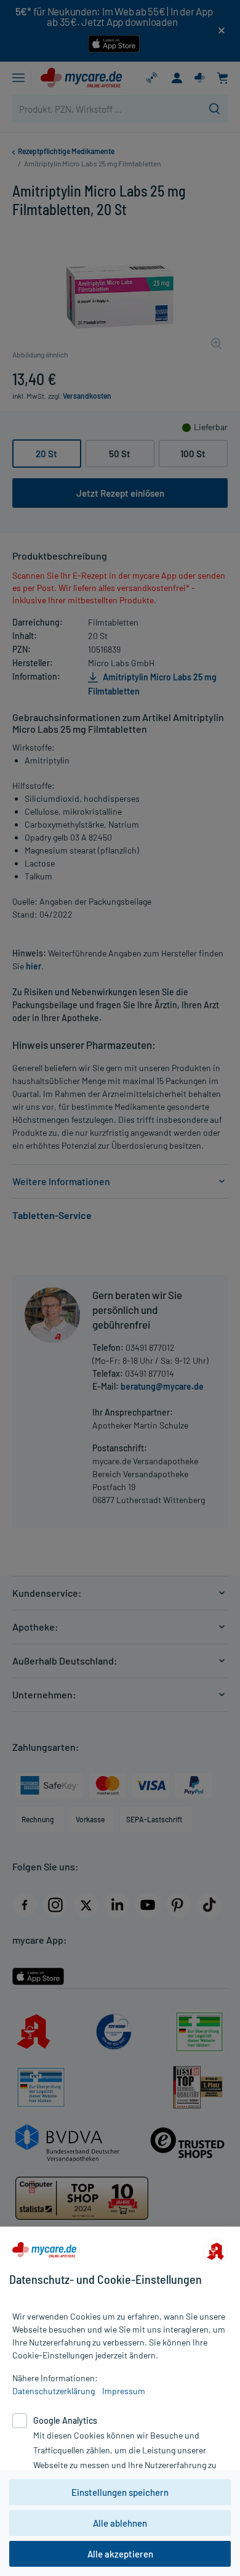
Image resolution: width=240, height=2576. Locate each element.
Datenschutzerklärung (54, 2391)
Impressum (124, 2391)
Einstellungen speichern (120, 2492)
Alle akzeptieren (120, 2554)
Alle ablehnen (120, 2523)
